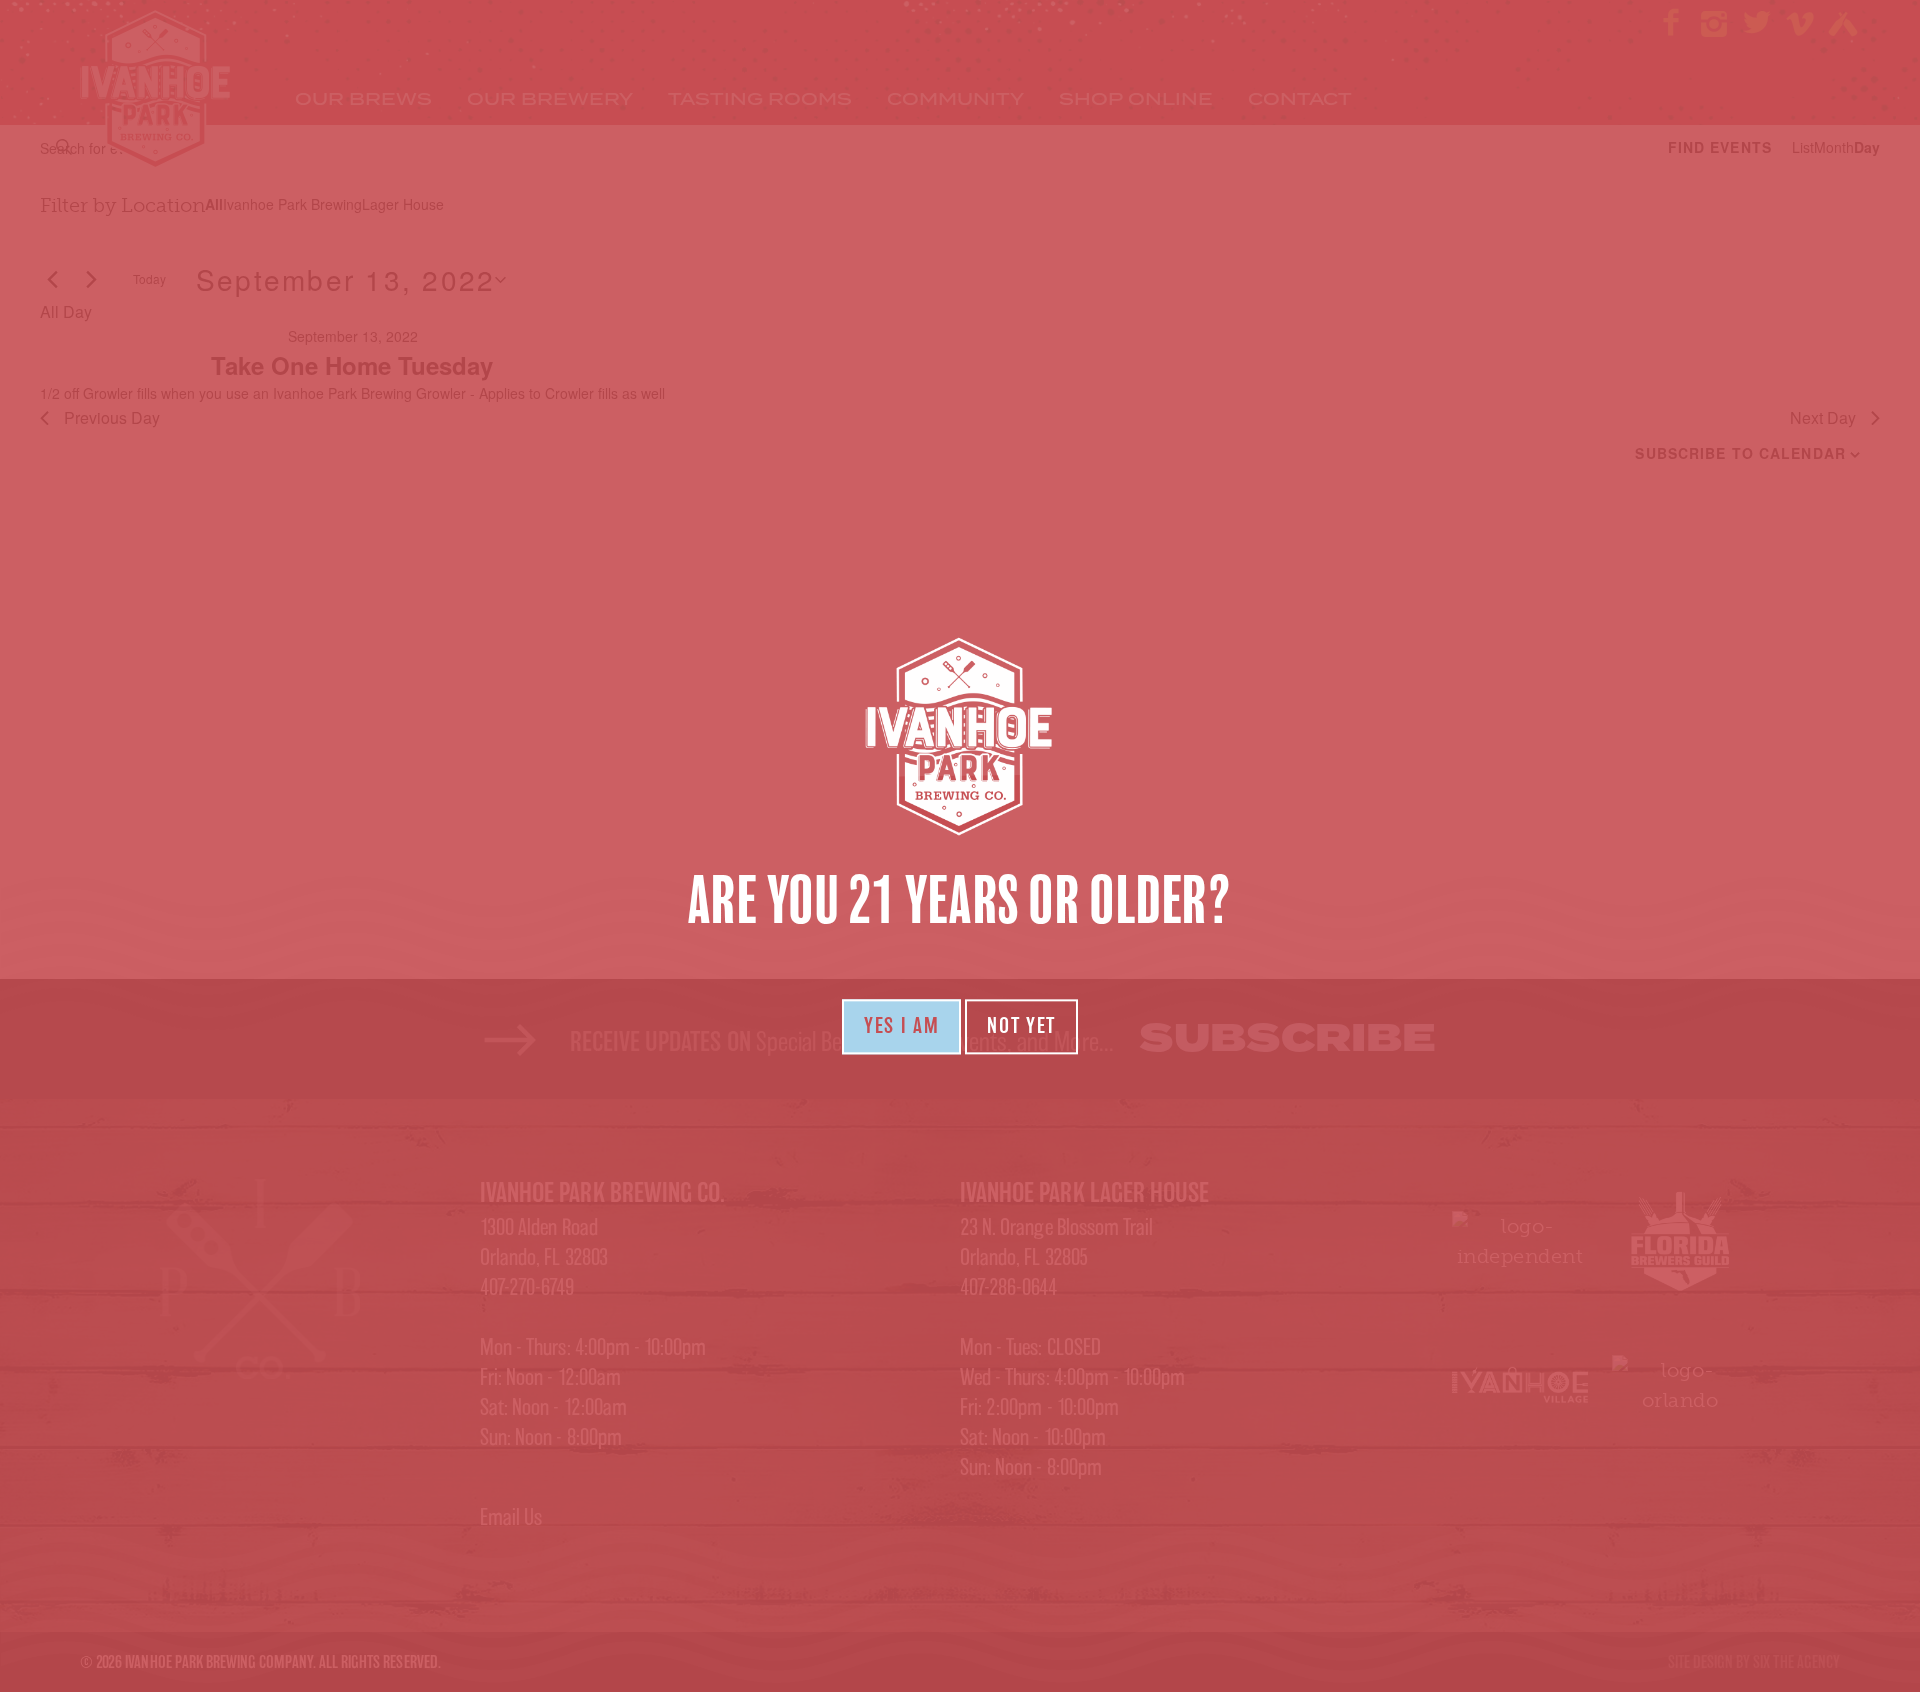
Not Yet (1021, 1026)
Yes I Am (901, 1026)
